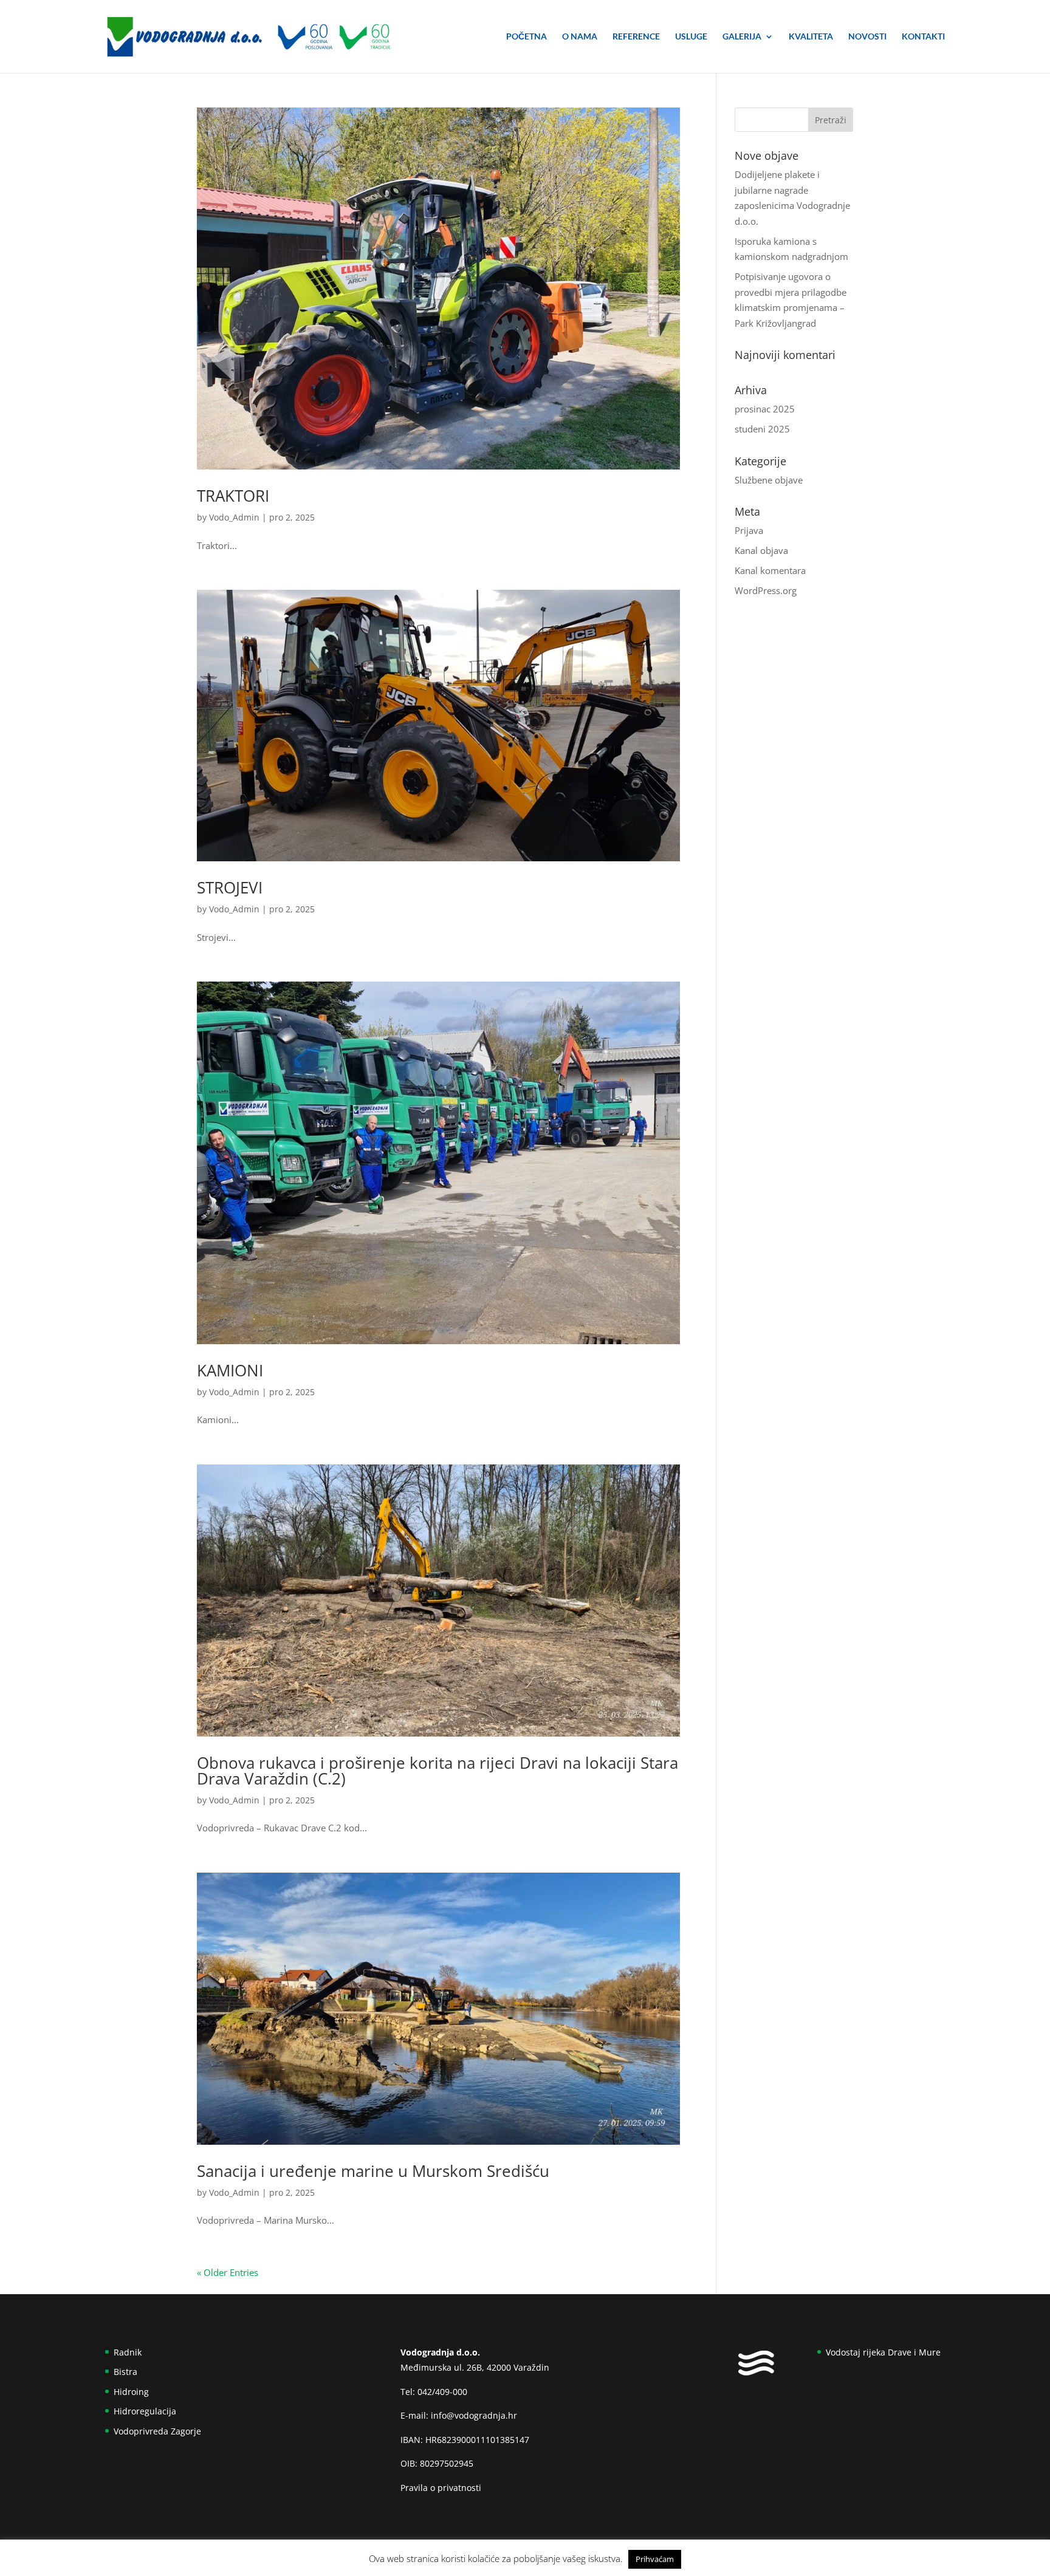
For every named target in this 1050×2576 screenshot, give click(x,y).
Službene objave (769, 480)
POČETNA (527, 37)
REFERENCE (636, 37)
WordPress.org (766, 590)
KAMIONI (230, 1370)
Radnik (128, 2352)
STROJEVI (230, 887)
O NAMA (580, 37)
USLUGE (691, 37)
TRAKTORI (233, 496)
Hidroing (131, 2392)
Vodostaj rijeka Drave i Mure (883, 2352)
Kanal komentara (770, 570)
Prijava (749, 530)
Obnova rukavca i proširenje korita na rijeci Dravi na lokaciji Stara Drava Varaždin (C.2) (437, 1771)
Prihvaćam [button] (655, 2559)
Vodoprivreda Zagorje (157, 2431)
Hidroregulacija (145, 2411)
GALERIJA (742, 37)
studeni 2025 (762, 429)
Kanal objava (761, 550)
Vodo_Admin (234, 517)
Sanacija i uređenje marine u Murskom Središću (373, 2171)
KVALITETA (811, 37)
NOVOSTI (867, 37)
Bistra (125, 2372)
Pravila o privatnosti (441, 2488)
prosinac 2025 (765, 409)
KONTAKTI (923, 37)
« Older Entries (228, 2272)
